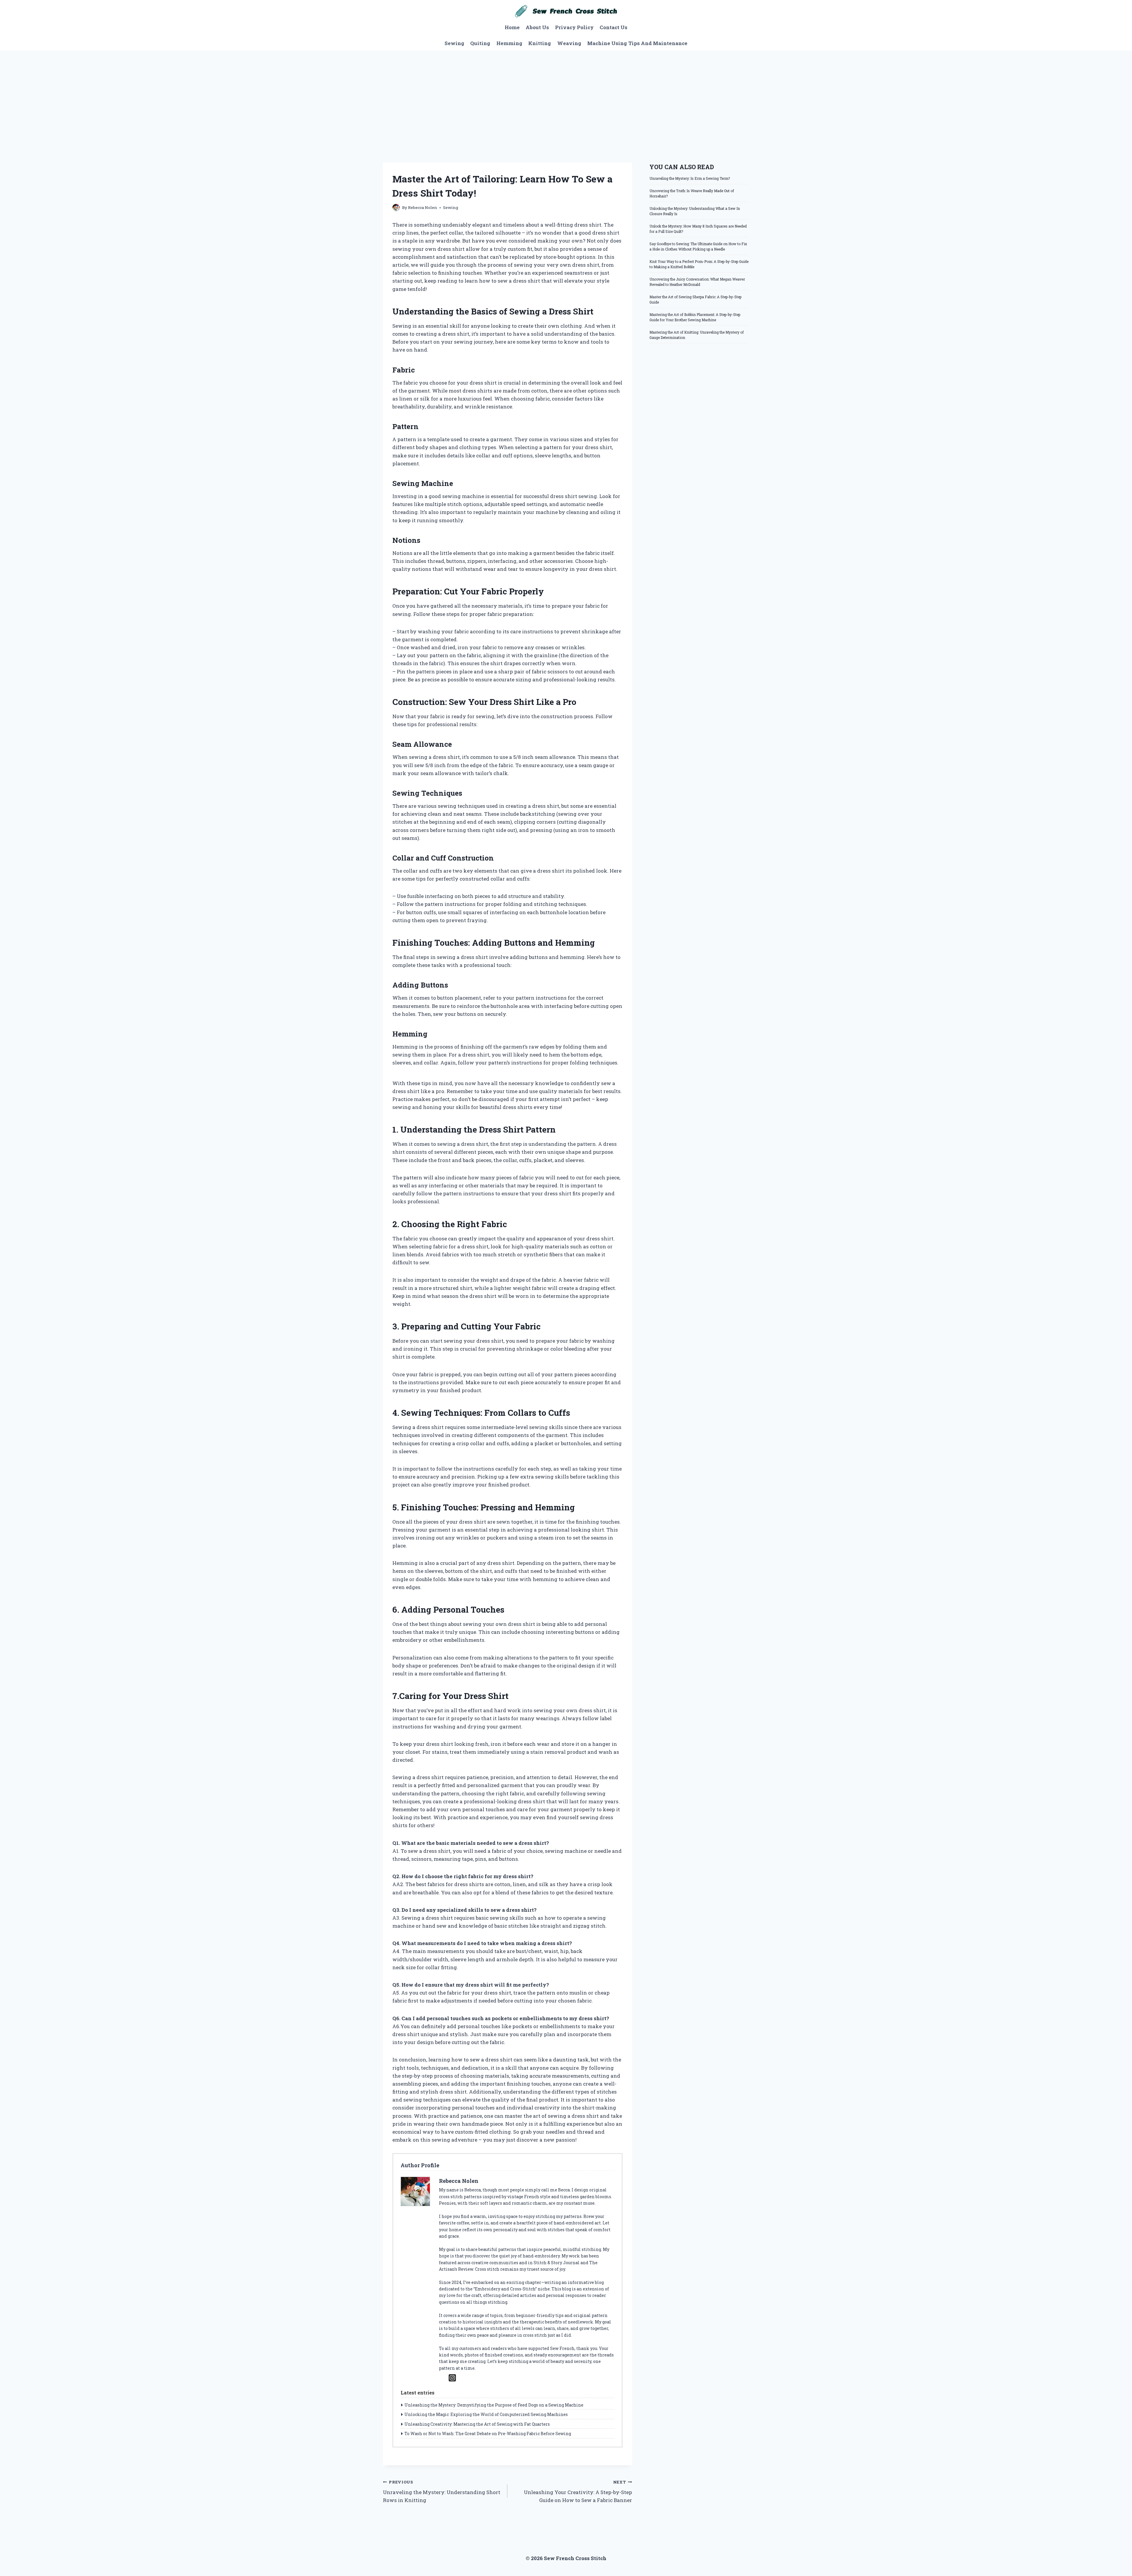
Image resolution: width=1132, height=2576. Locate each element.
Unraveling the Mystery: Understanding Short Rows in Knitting (442, 2491)
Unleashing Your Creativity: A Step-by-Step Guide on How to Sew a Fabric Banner (578, 2491)
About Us (537, 27)
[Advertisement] (566, 95)
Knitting (540, 43)
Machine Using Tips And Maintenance (637, 43)
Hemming (509, 43)
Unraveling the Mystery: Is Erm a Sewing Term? (690, 178)
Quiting (480, 43)
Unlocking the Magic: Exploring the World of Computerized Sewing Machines (486, 2414)
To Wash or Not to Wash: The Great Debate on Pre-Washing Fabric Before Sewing (488, 2434)
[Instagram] (452, 2378)
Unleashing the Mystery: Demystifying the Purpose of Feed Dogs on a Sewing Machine (494, 2405)
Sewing (454, 43)
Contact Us (613, 27)
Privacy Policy (574, 27)
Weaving (569, 43)
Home (512, 27)
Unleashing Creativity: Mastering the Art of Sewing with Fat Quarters (477, 2424)
